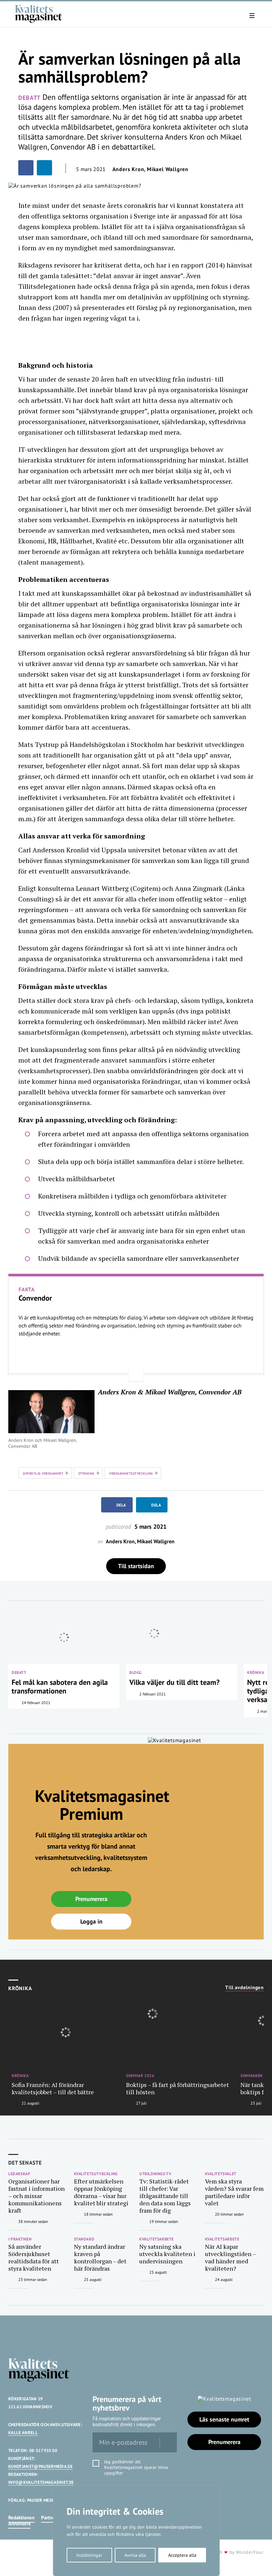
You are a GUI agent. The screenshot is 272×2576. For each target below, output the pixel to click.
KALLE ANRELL (23, 2433)
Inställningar (89, 2555)
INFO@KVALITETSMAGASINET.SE (41, 2482)
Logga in (91, 1921)
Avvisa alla (135, 2555)
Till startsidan (136, 1566)
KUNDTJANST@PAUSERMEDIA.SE (40, 2466)
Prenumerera (91, 1899)
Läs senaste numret (224, 2419)
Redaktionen (21, 2517)
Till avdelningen (244, 1988)
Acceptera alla (182, 2555)
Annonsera (19, 2523)
